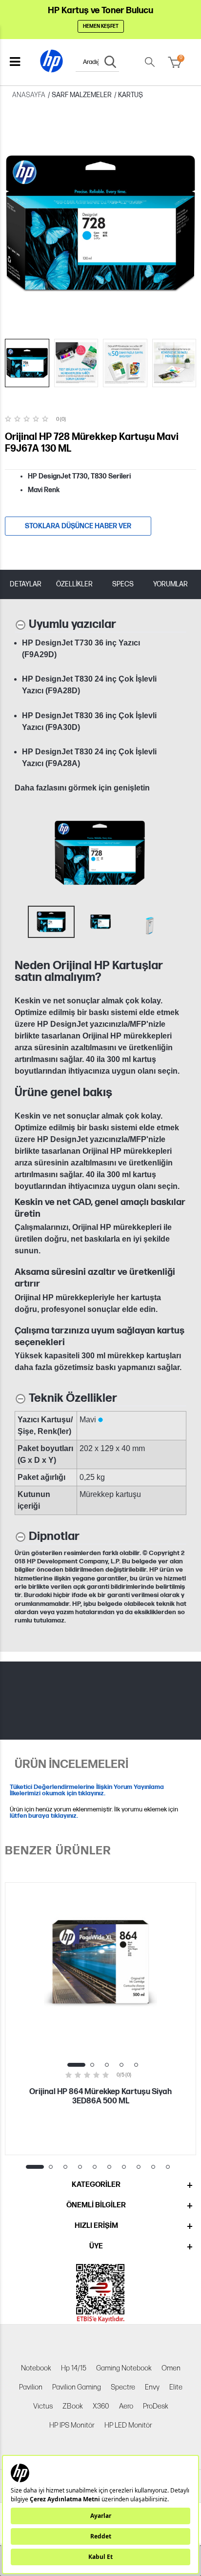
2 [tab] (92, 2065)
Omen (171, 2368)
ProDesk (156, 2406)
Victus (43, 2406)
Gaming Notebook (124, 2368)
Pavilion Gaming (77, 2387)
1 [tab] (76, 2065)
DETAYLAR (26, 584)
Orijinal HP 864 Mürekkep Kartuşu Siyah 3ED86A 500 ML (100, 2097)
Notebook (36, 2368)
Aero (126, 2406)
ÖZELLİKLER (74, 584)
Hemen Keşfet (101, 26)
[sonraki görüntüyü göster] (176, 853)
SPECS (123, 584)
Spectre (123, 2387)
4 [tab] (121, 2065)
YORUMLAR (171, 584)
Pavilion (31, 2387)
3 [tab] (107, 2065)
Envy (152, 2387)
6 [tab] (109, 2167)
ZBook (73, 2406)
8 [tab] (139, 2167)
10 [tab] (168, 2167)
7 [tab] (124, 2167)
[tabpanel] (100, 2019)
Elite (176, 2387)
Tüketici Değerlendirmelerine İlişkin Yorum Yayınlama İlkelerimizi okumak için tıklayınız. (87, 1790)
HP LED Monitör (128, 2425)
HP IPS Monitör (72, 2425)
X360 (101, 2406)
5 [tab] (136, 2065)
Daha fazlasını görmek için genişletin (82, 788)
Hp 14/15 (74, 2368)
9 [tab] (153, 2167)
